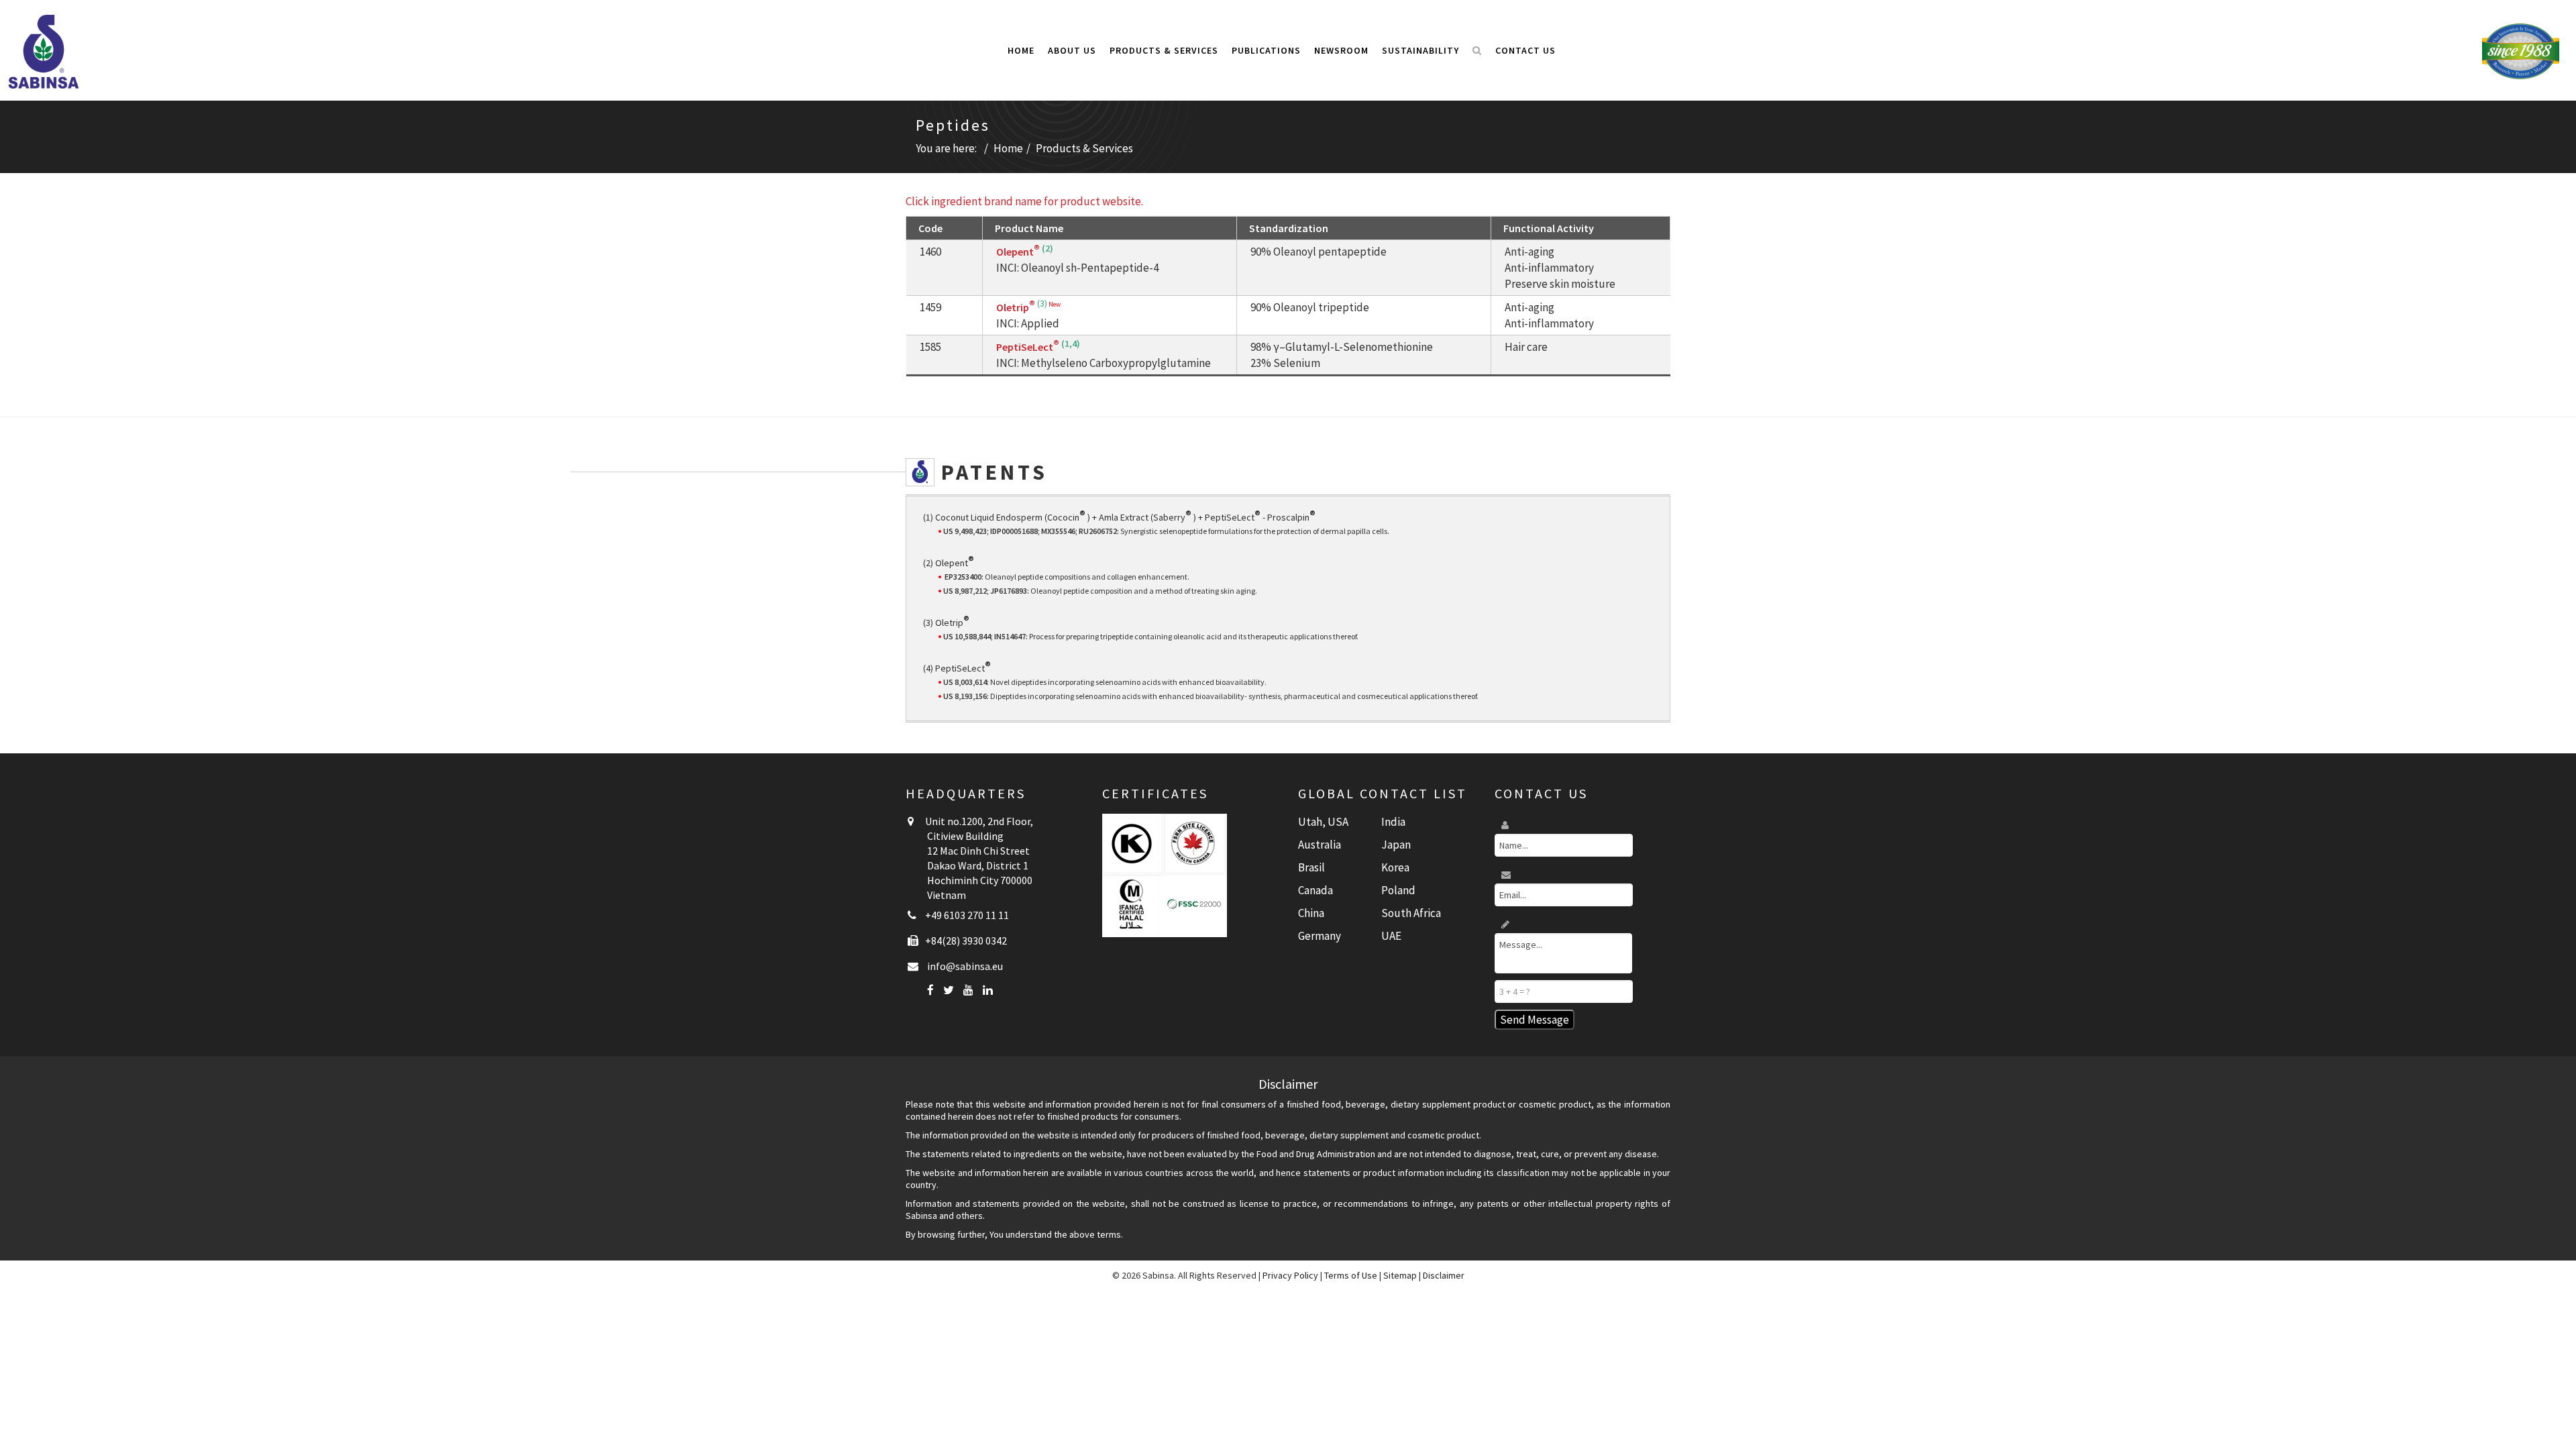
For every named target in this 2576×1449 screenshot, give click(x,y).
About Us (1072, 50)
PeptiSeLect (1028, 347)
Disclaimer (1444, 1275)
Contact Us (1525, 50)
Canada (1316, 890)
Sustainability (1420, 50)
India (1393, 822)
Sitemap (1400, 1275)
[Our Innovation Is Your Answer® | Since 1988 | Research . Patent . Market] (2521, 50)
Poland (1398, 890)
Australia (1320, 845)
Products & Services (1164, 50)
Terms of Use (1351, 1275)
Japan (1396, 845)
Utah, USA (1323, 822)
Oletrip (1016, 307)
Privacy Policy (1290, 1275)
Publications (1266, 50)
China (1311, 913)
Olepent (1018, 252)
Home (1021, 50)
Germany (1320, 936)
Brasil (1311, 867)
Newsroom (1341, 50)
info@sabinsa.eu (965, 966)
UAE (1391, 936)
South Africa (1411, 913)
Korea (1395, 867)
